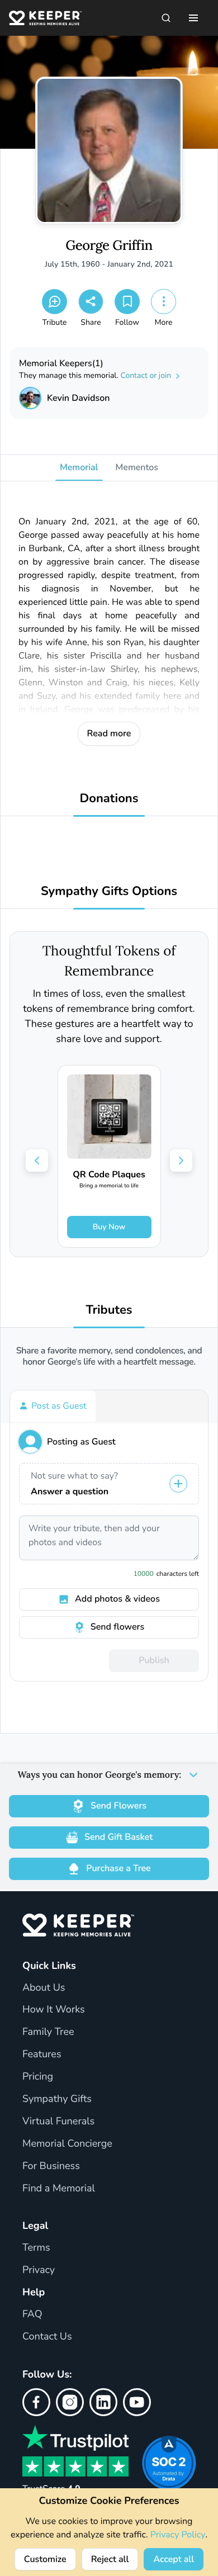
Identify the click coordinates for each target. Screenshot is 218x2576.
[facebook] (36, 2402)
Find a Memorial (59, 2189)
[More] (163, 302)
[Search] (166, 18)
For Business (51, 2166)
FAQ (32, 2314)
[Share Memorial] (91, 302)
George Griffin (109, 246)
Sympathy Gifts (57, 2099)
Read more (109, 733)
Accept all (174, 2559)
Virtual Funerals (58, 2122)
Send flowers (117, 1627)
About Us (44, 1988)
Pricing (38, 2077)
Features (42, 2054)
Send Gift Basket (119, 1837)
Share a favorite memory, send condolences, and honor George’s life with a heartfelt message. (109, 1356)
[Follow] (127, 302)
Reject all (110, 2559)
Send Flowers (119, 1806)
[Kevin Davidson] (30, 398)
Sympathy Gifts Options (109, 891)
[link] (109, 1156)
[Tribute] (54, 302)
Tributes (109, 1310)
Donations (109, 799)
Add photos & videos (117, 1599)
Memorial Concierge (67, 2144)
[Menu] (193, 18)
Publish (154, 1660)
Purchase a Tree (118, 1868)
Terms (36, 2248)
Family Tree (48, 2032)
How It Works (54, 2010)
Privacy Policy (178, 2535)
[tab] (53, 1406)
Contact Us (47, 2337)
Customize (45, 2559)
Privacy (39, 2270)
